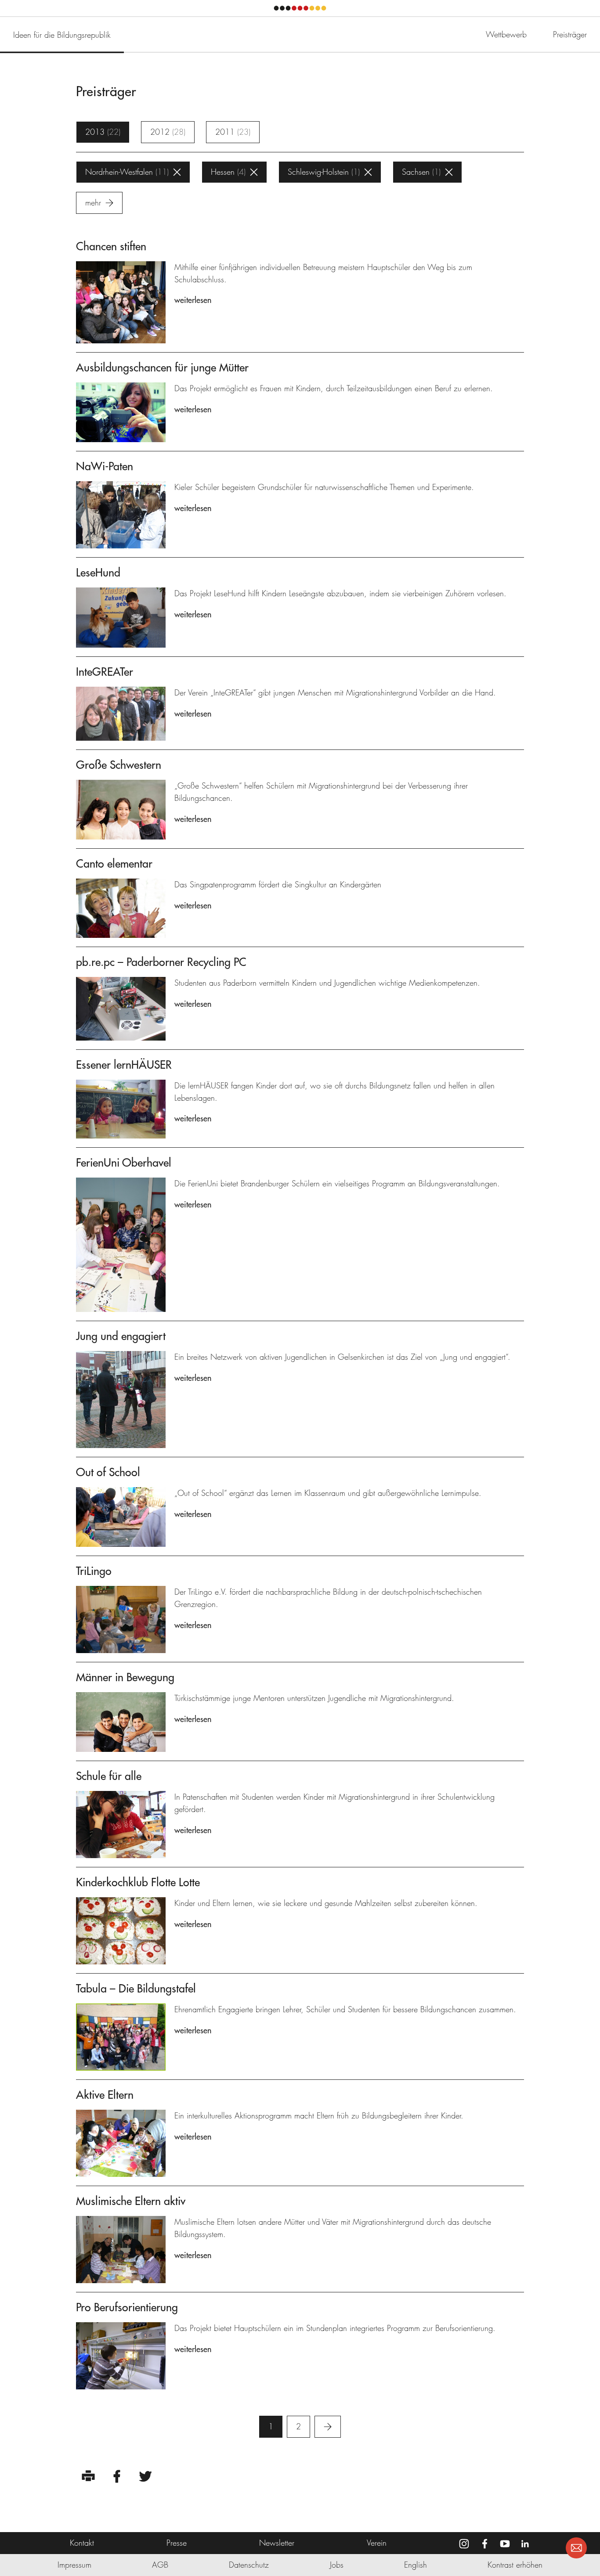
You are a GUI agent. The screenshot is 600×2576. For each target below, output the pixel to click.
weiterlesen (193, 300)
